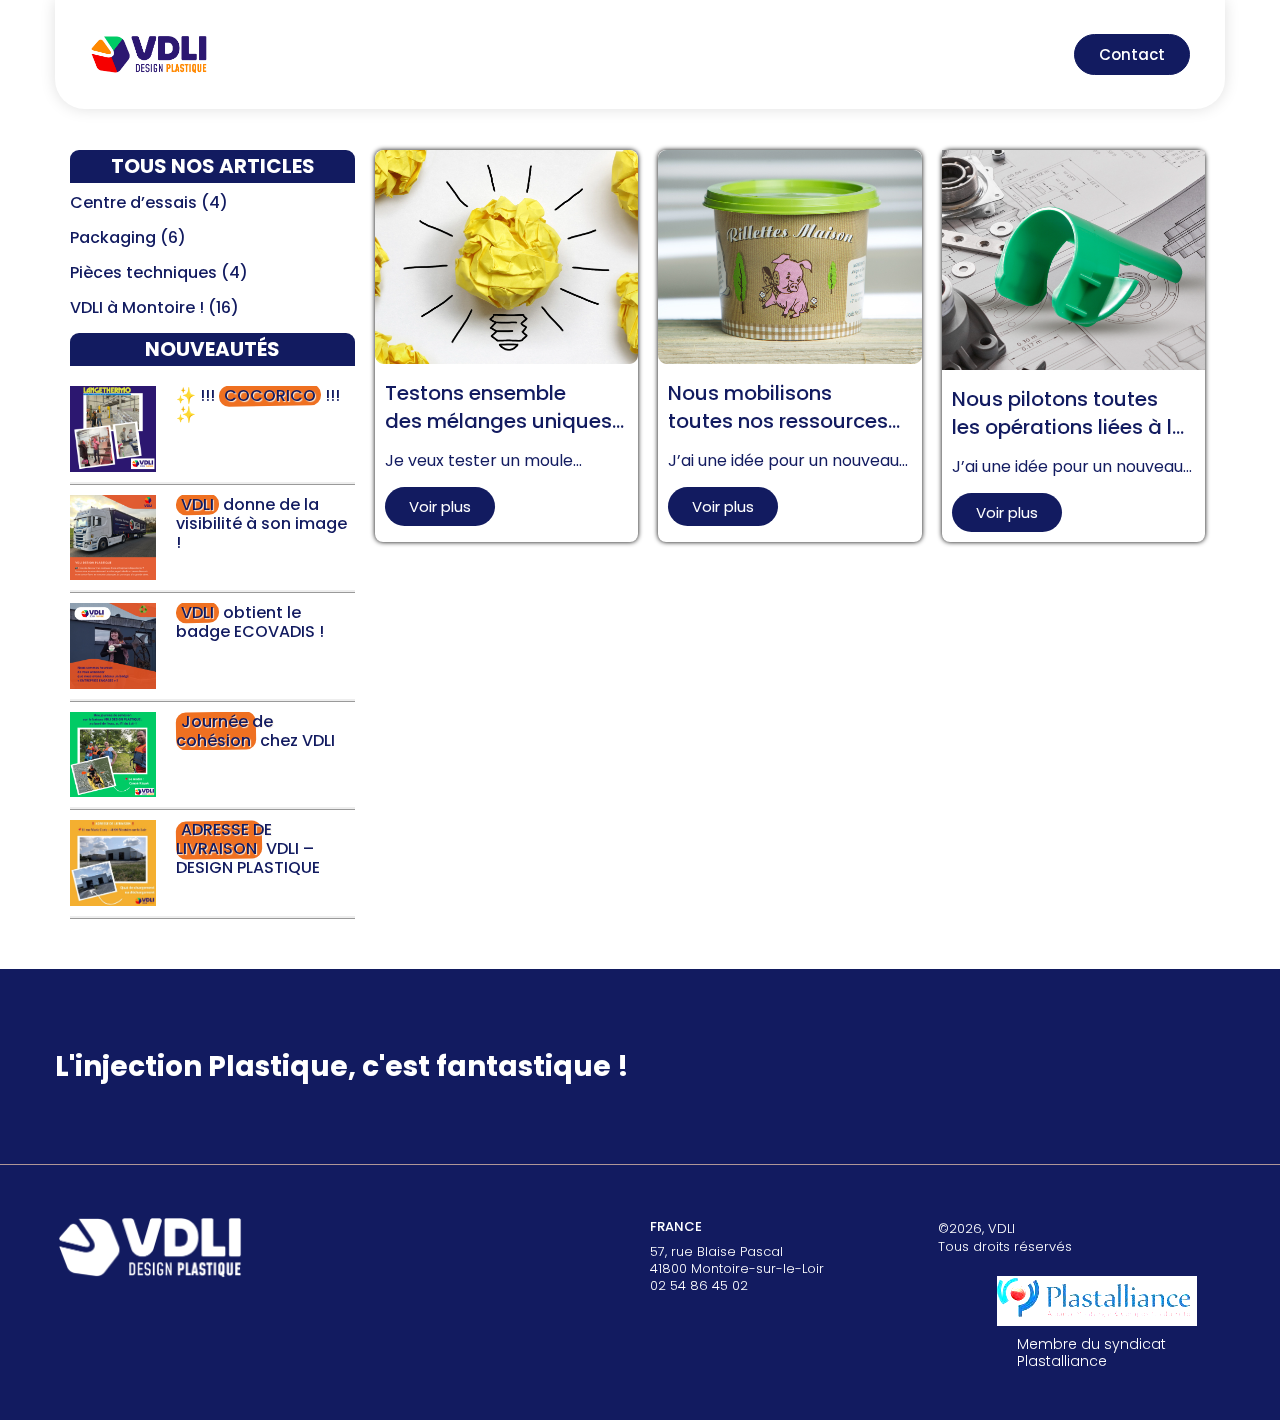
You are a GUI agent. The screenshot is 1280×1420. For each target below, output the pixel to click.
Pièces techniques (143, 272)
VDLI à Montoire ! (137, 307)
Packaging (113, 237)
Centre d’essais (133, 202)
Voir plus (440, 506)
